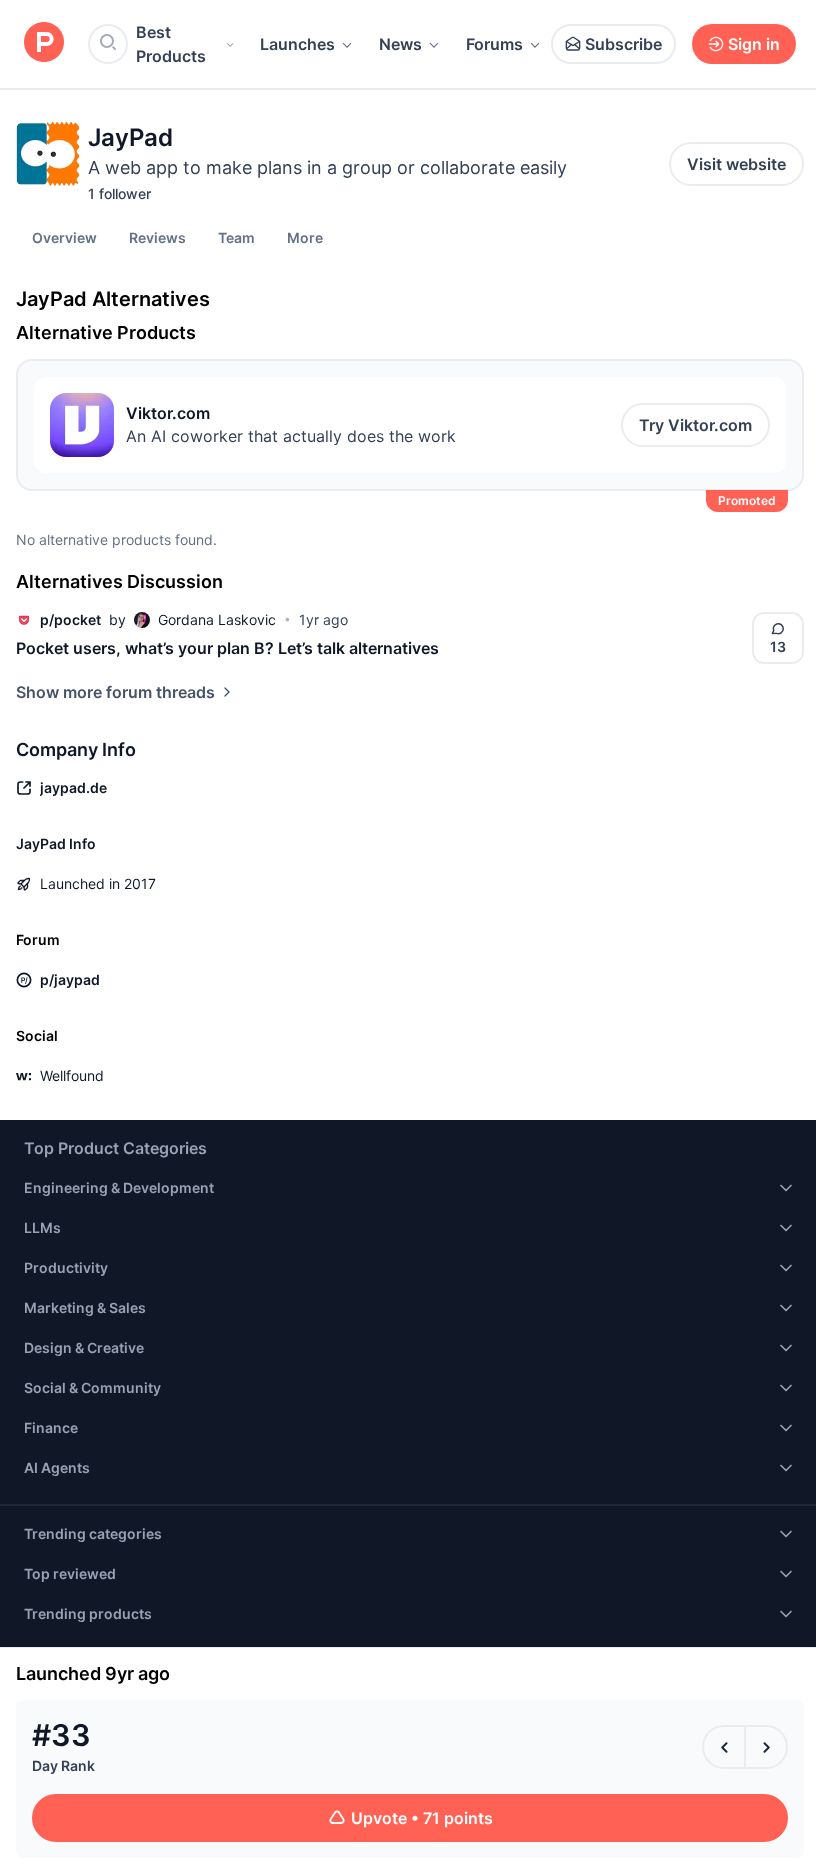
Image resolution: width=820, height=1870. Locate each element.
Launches (297, 44)
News (400, 44)
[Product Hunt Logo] (44, 43)
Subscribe (623, 44)
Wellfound (72, 1075)
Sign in (754, 44)
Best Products (171, 44)
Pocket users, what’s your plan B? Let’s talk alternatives (227, 648)
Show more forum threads (115, 692)
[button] (305, 237)
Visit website (736, 164)
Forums (494, 44)
